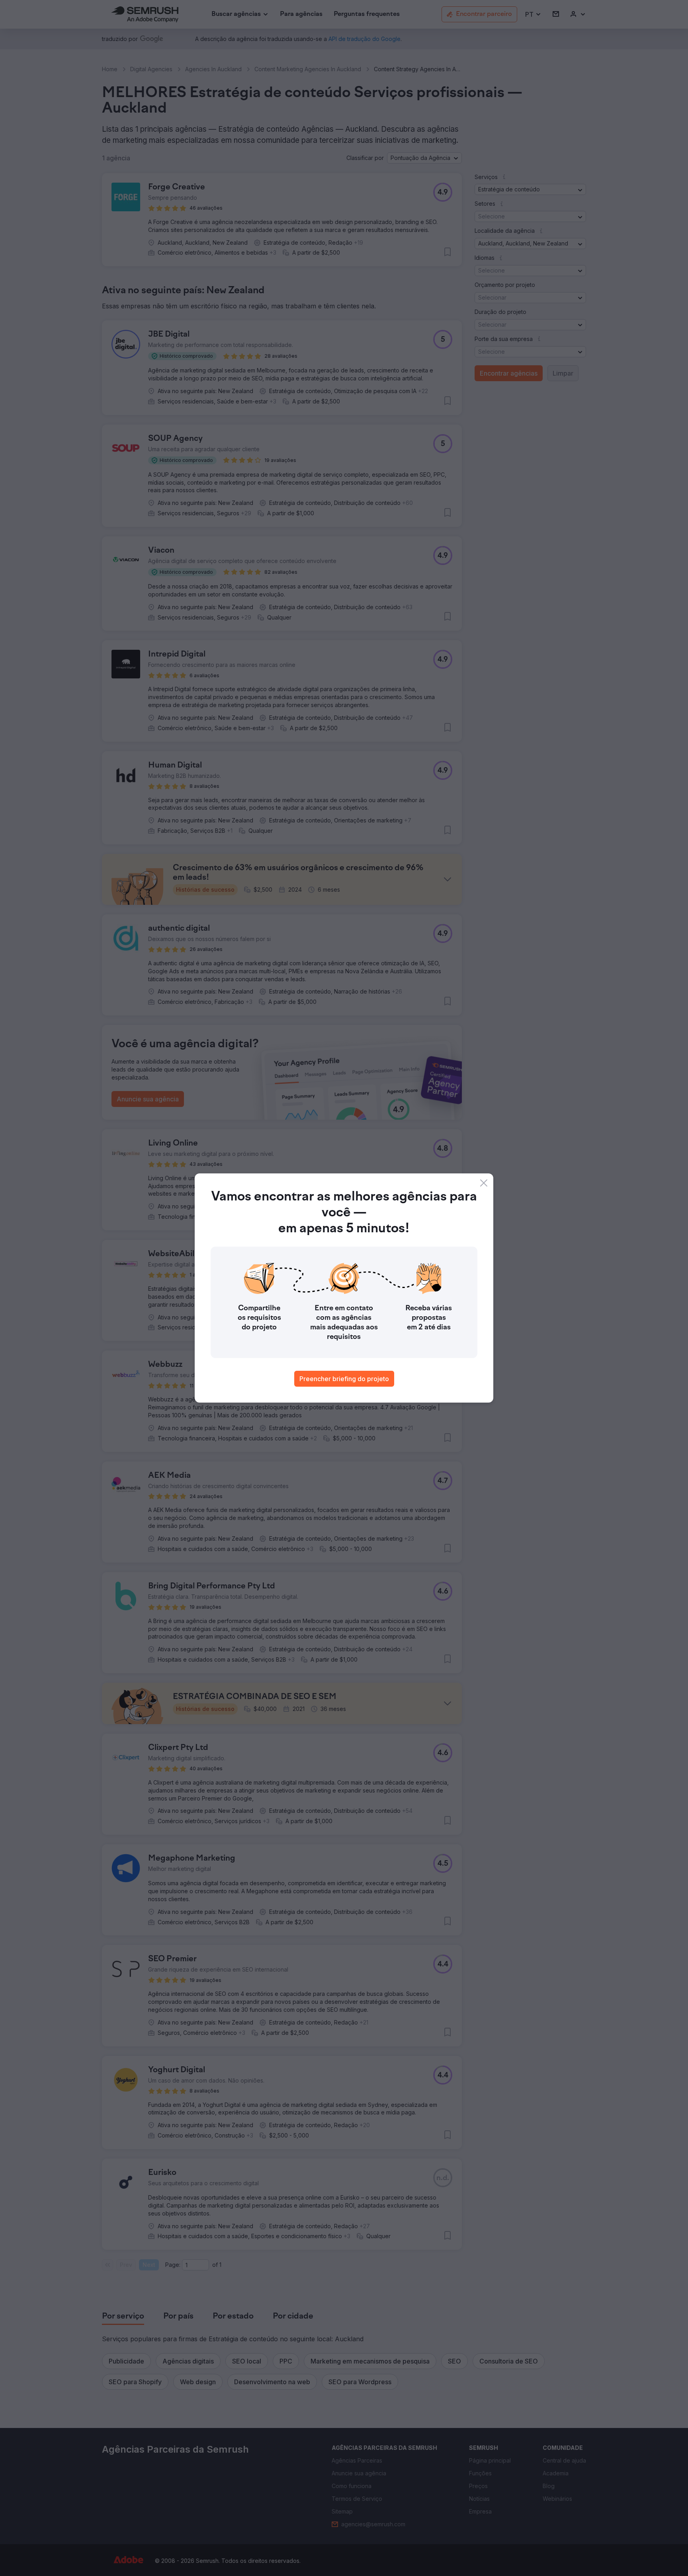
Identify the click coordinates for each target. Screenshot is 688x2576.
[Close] (484, 1183)
